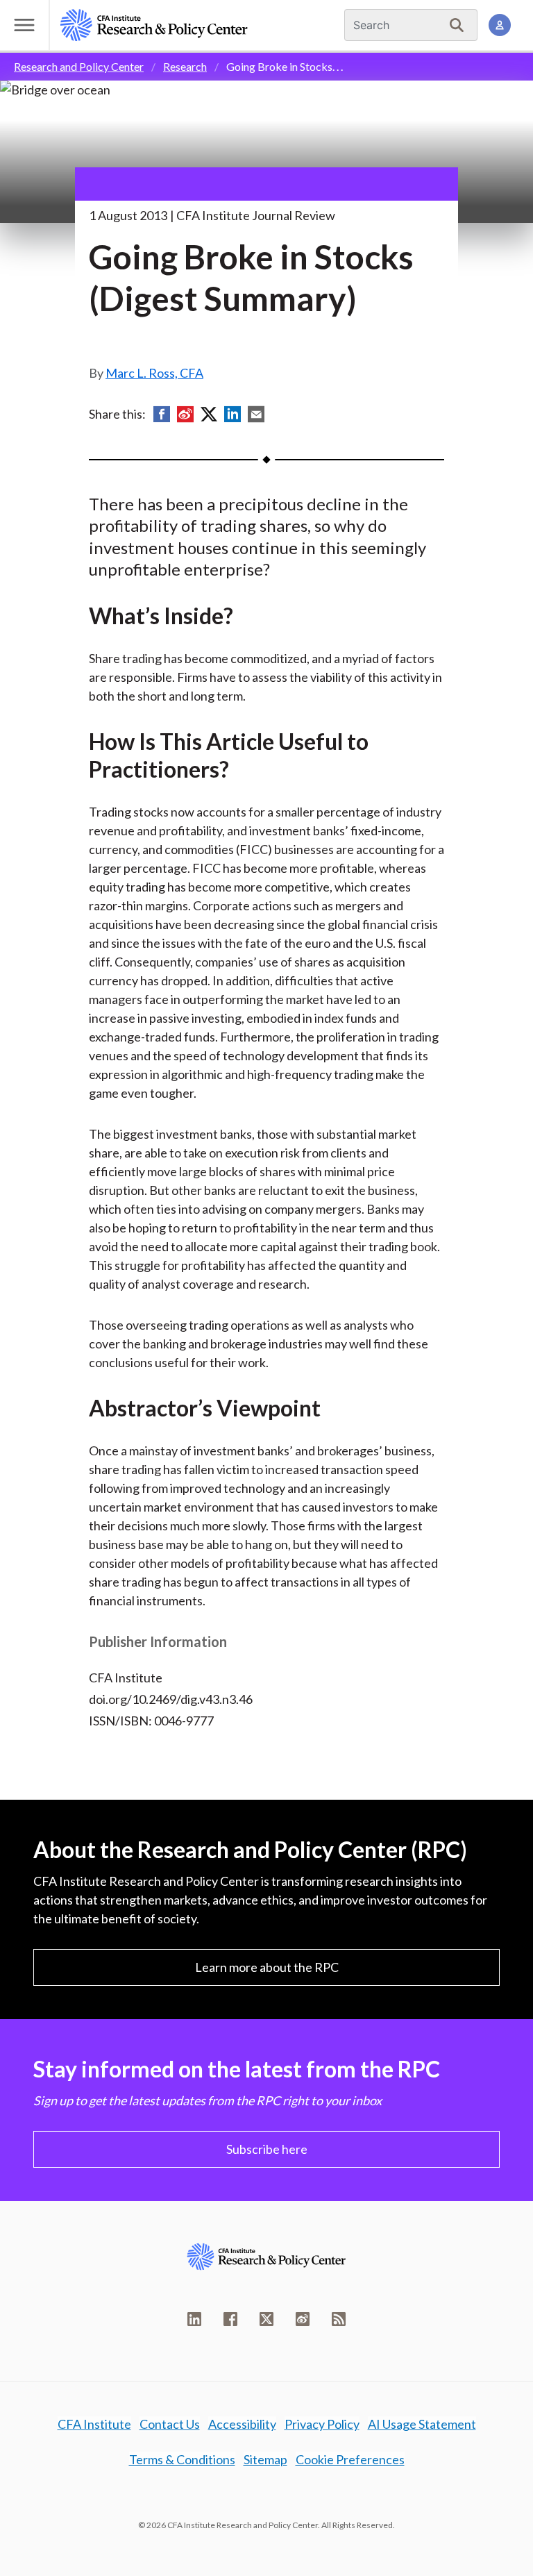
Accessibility (242, 2424)
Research (185, 66)
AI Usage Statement (422, 2424)
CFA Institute (94, 2424)
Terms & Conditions (182, 2459)
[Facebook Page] (230, 2319)
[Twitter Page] (266, 2319)
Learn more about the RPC (267, 1967)
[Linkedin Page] (194, 2319)
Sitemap (265, 2459)
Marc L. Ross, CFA (154, 373)
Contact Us (170, 2424)
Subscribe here (267, 2149)
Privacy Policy (322, 2424)
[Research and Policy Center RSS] (339, 2319)
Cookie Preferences (350, 2459)
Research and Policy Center (79, 66)
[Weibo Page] (303, 2319)
